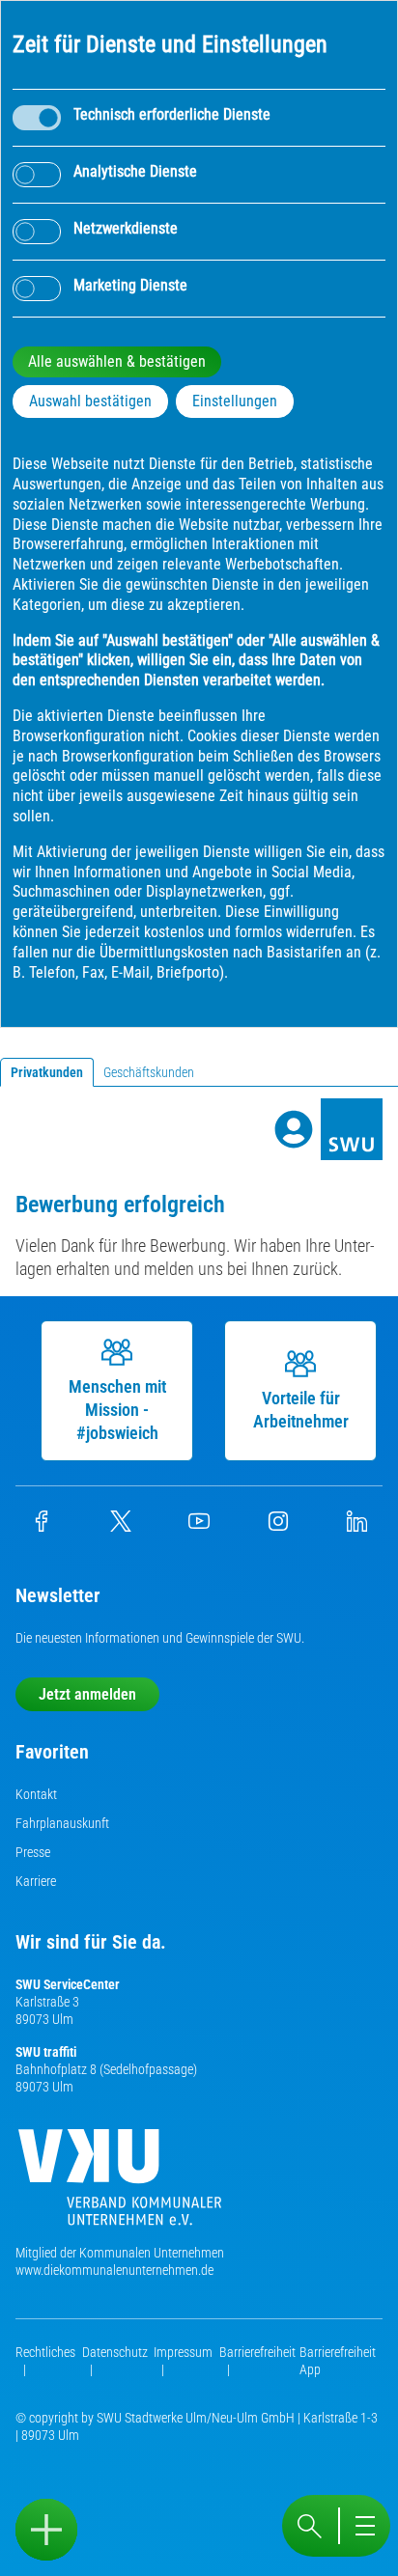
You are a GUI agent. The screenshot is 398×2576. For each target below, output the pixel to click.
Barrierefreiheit (257, 2352)
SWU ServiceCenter (68, 1984)
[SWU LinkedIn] (356, 1527)
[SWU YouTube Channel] (199, 1527)
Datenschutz (115, 2352)
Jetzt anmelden (87, 1694)
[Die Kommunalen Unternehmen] (120, 2185)
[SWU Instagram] (278, 1527)
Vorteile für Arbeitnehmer (301, 1410)
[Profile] (294, 1129)
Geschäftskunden (149, 1072)
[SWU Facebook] (42, 1527)
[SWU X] (121, 1527)
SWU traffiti (46, 2052)
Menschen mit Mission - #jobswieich (117, 1410)
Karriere (36, 1881)
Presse (33, 1852)
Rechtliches (45, 2352)
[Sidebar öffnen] (46, 2530)
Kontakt (36, 1794)
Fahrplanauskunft (62, 1823)
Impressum (183, 2352)
